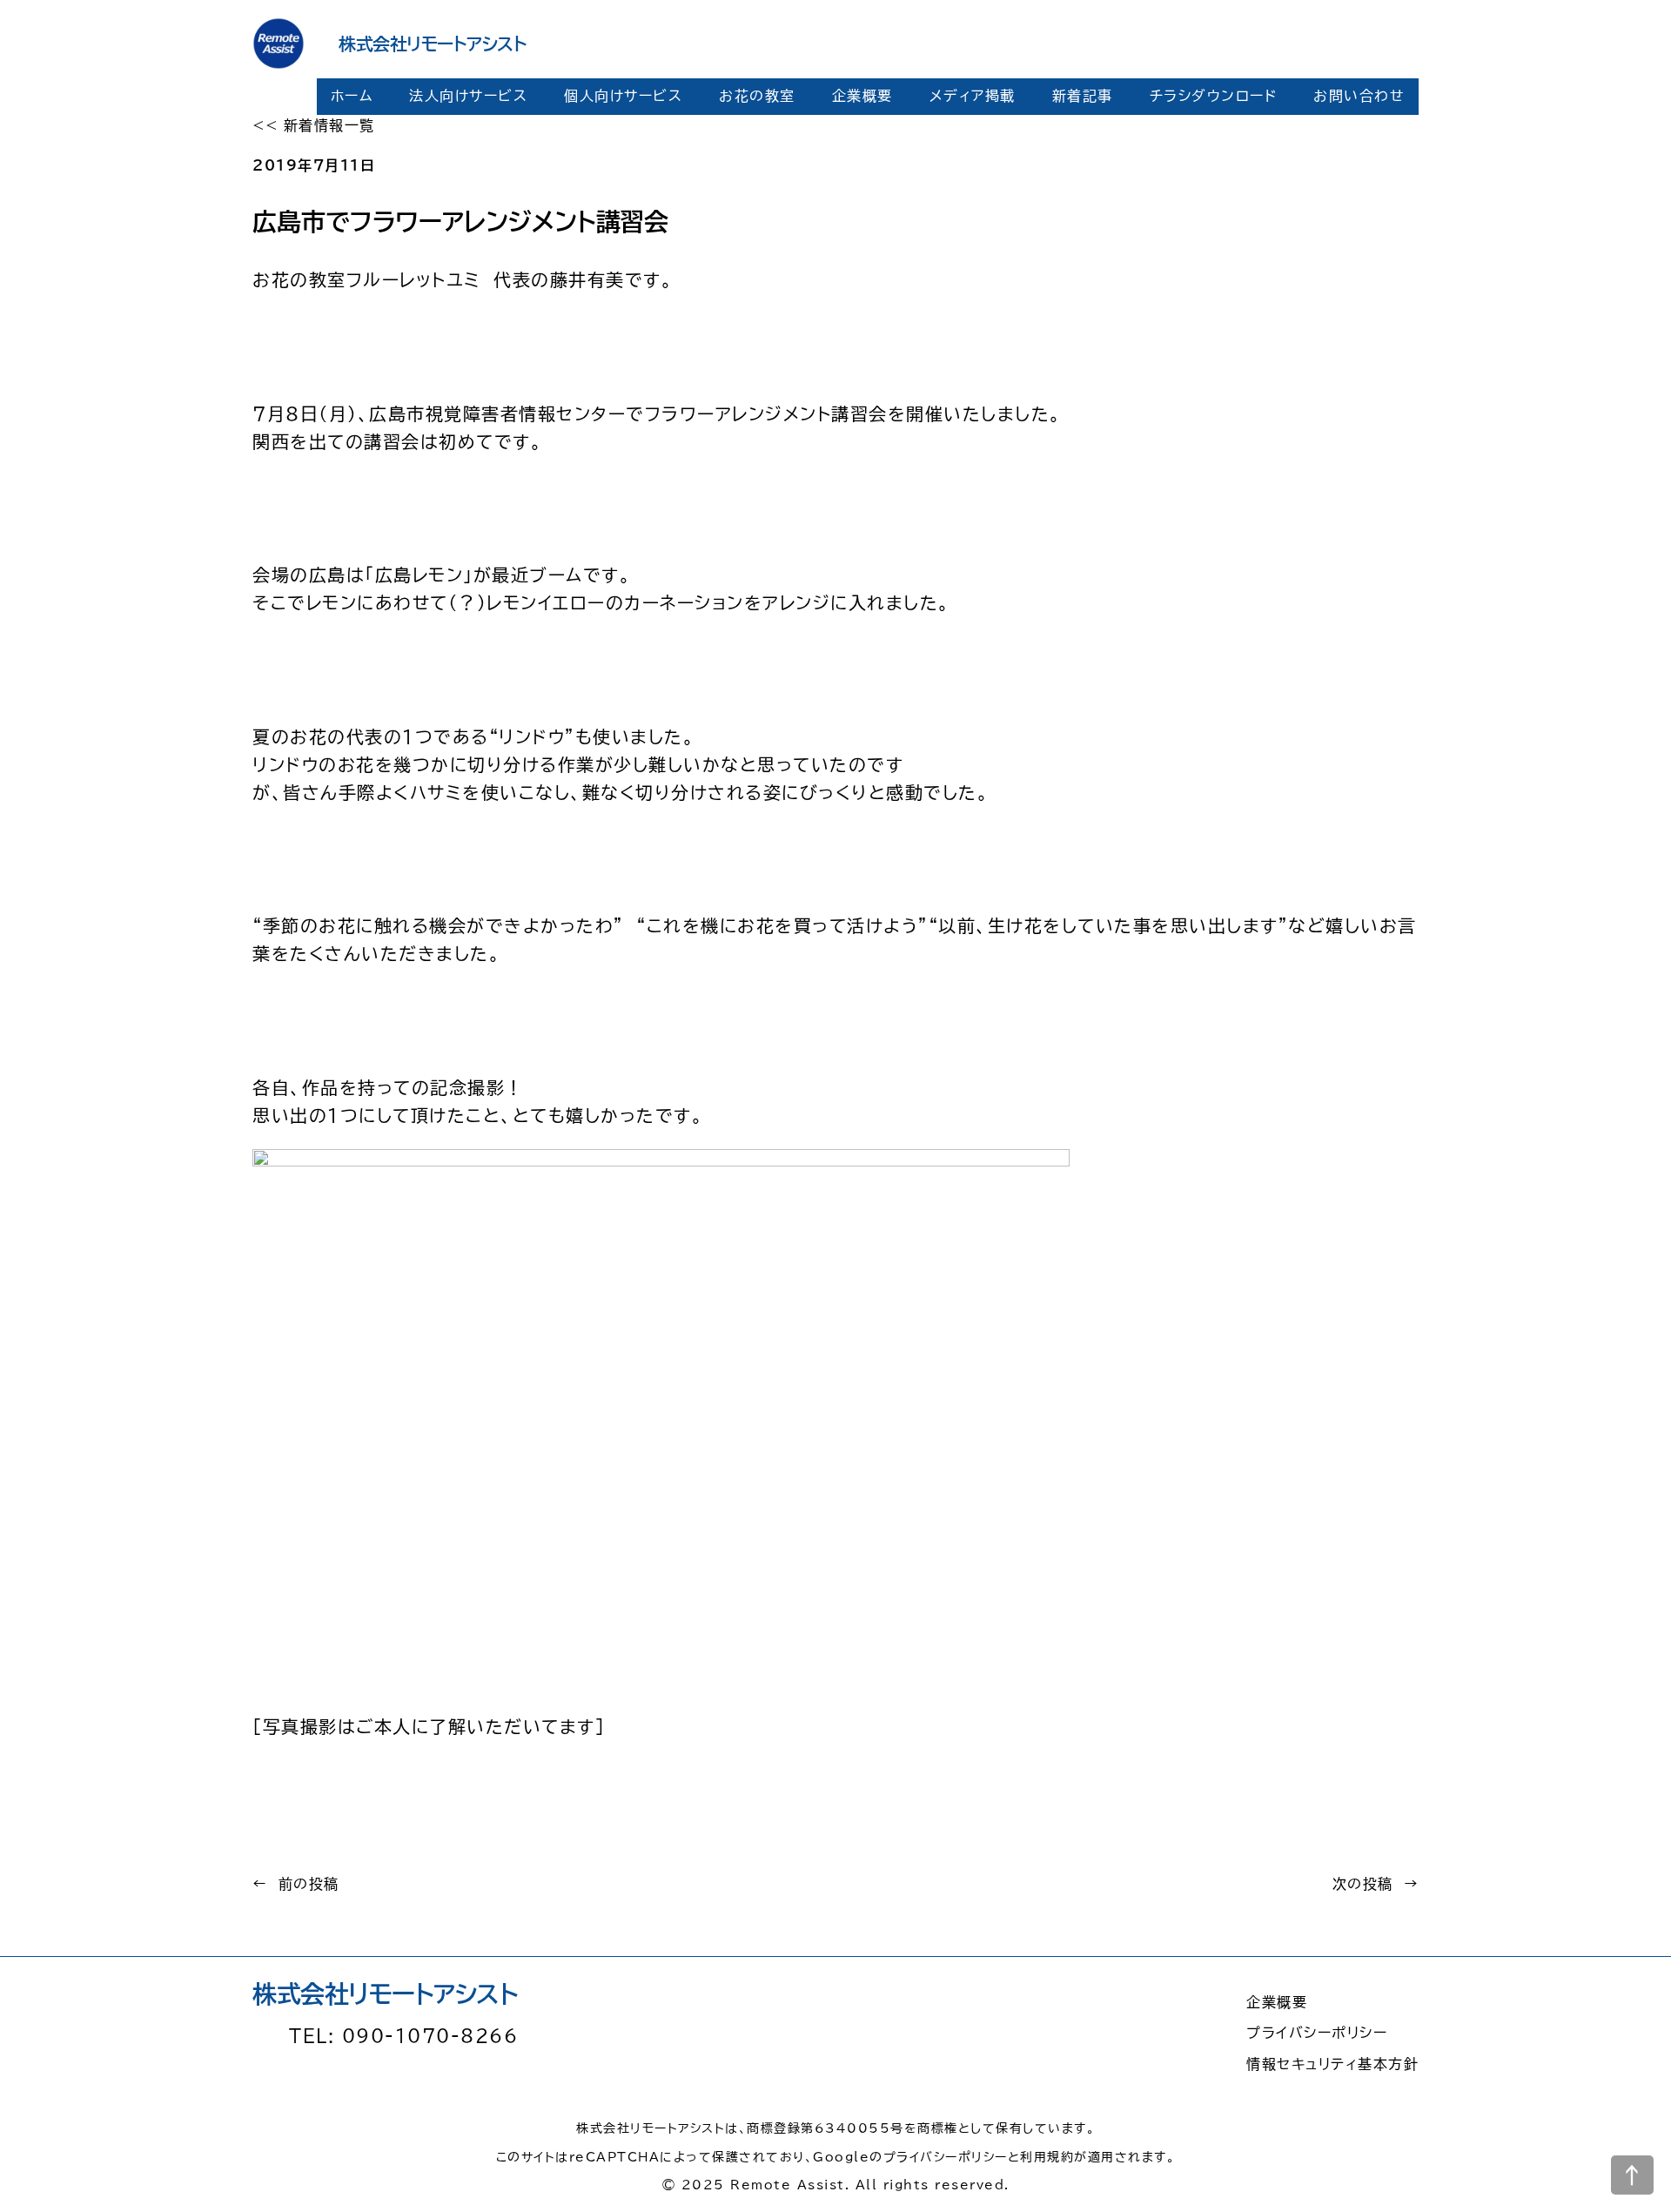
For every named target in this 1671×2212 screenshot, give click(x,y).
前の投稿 (309, 1884)
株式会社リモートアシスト (433, 44)
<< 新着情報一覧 (314, 125)
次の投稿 (1363, 1884)
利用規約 (1047, 2157)
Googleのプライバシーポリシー (910, 2157)
